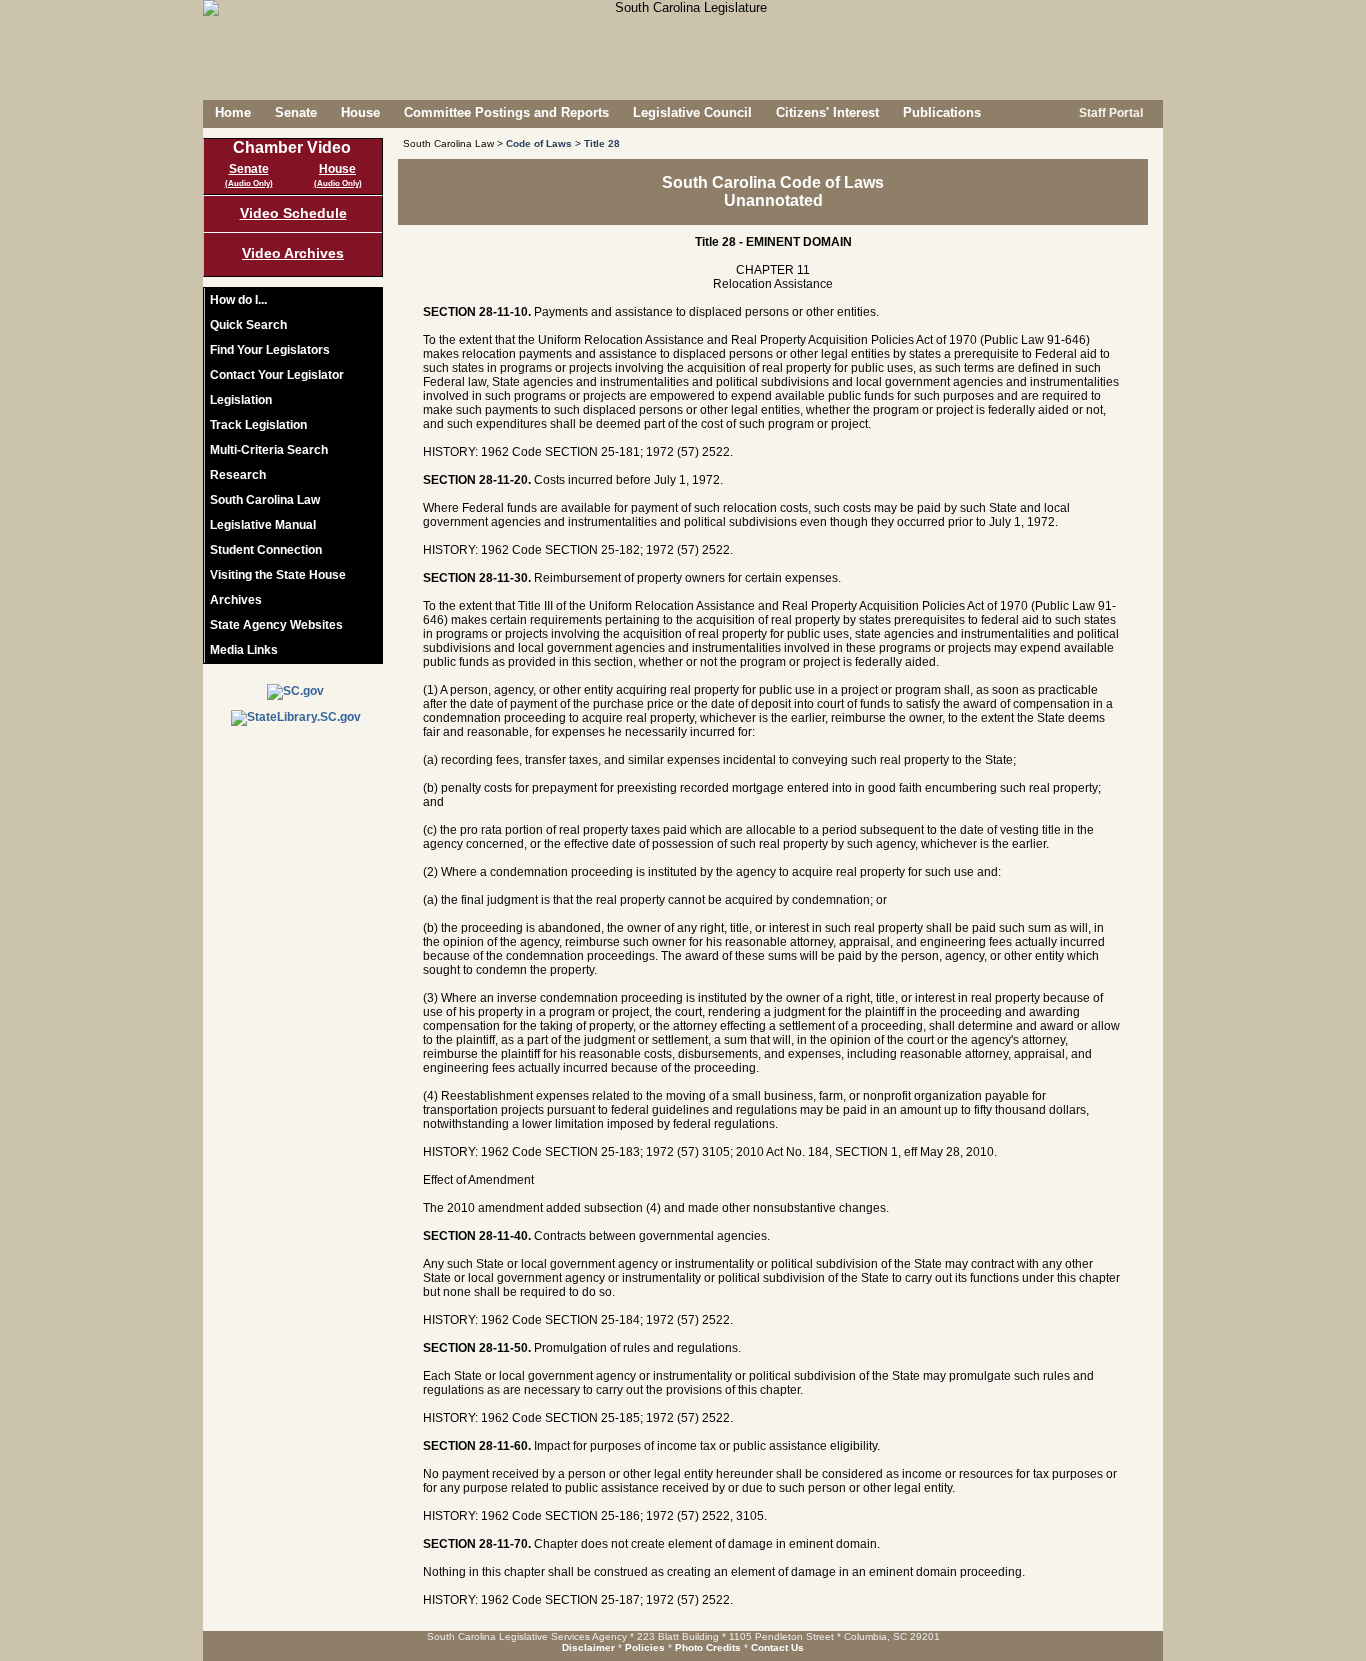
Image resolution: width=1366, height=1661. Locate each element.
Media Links (244, 650)
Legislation (241, 400)
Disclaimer (588, 1647)
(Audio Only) (249, 183)
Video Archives (293, 253)
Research (238, 475)
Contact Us (777, 1647)
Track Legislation (258, 425)
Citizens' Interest (827, 112)
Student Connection (266, 550)
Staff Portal (1109, 113)
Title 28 (602, 143)
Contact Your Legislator (277, 375)
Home (233, 112)
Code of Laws (539, 143)
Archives (236, 600)
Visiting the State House (278, 575)
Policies (645, 1647)
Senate (296, 112)
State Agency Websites (276, 625)
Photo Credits (708, 1647)
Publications (942, 112)
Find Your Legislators (270, 350)
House (360, 112)
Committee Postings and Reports (506, 112)
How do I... (238, 300)
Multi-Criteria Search (269, 450)
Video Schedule (293, 213)
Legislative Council (692, 112)
